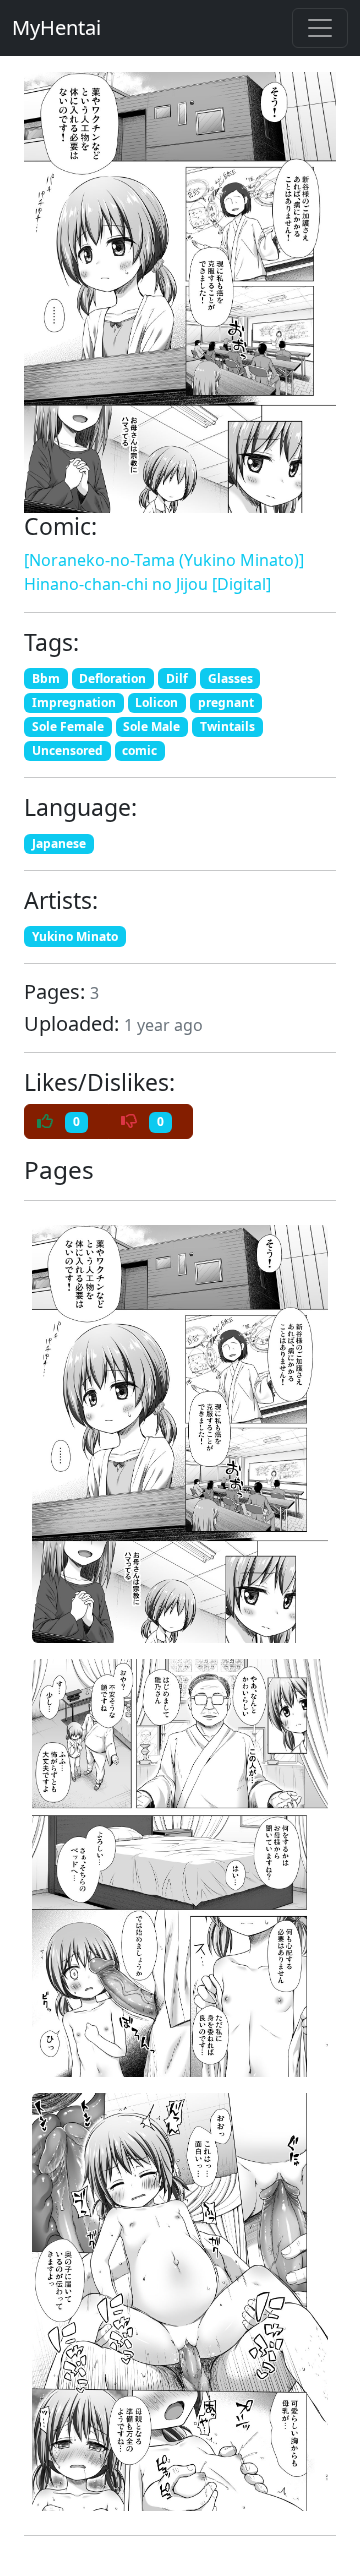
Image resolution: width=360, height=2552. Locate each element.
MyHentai (56, 27)
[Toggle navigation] (320, 28)
